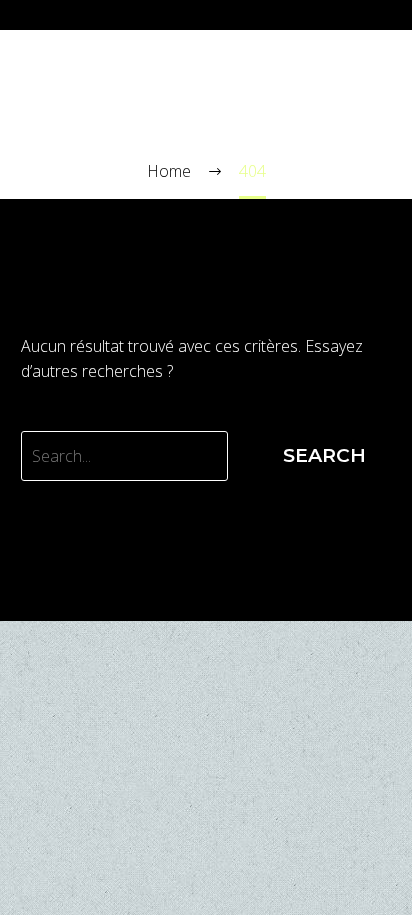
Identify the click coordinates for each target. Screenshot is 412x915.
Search (324, 455)
